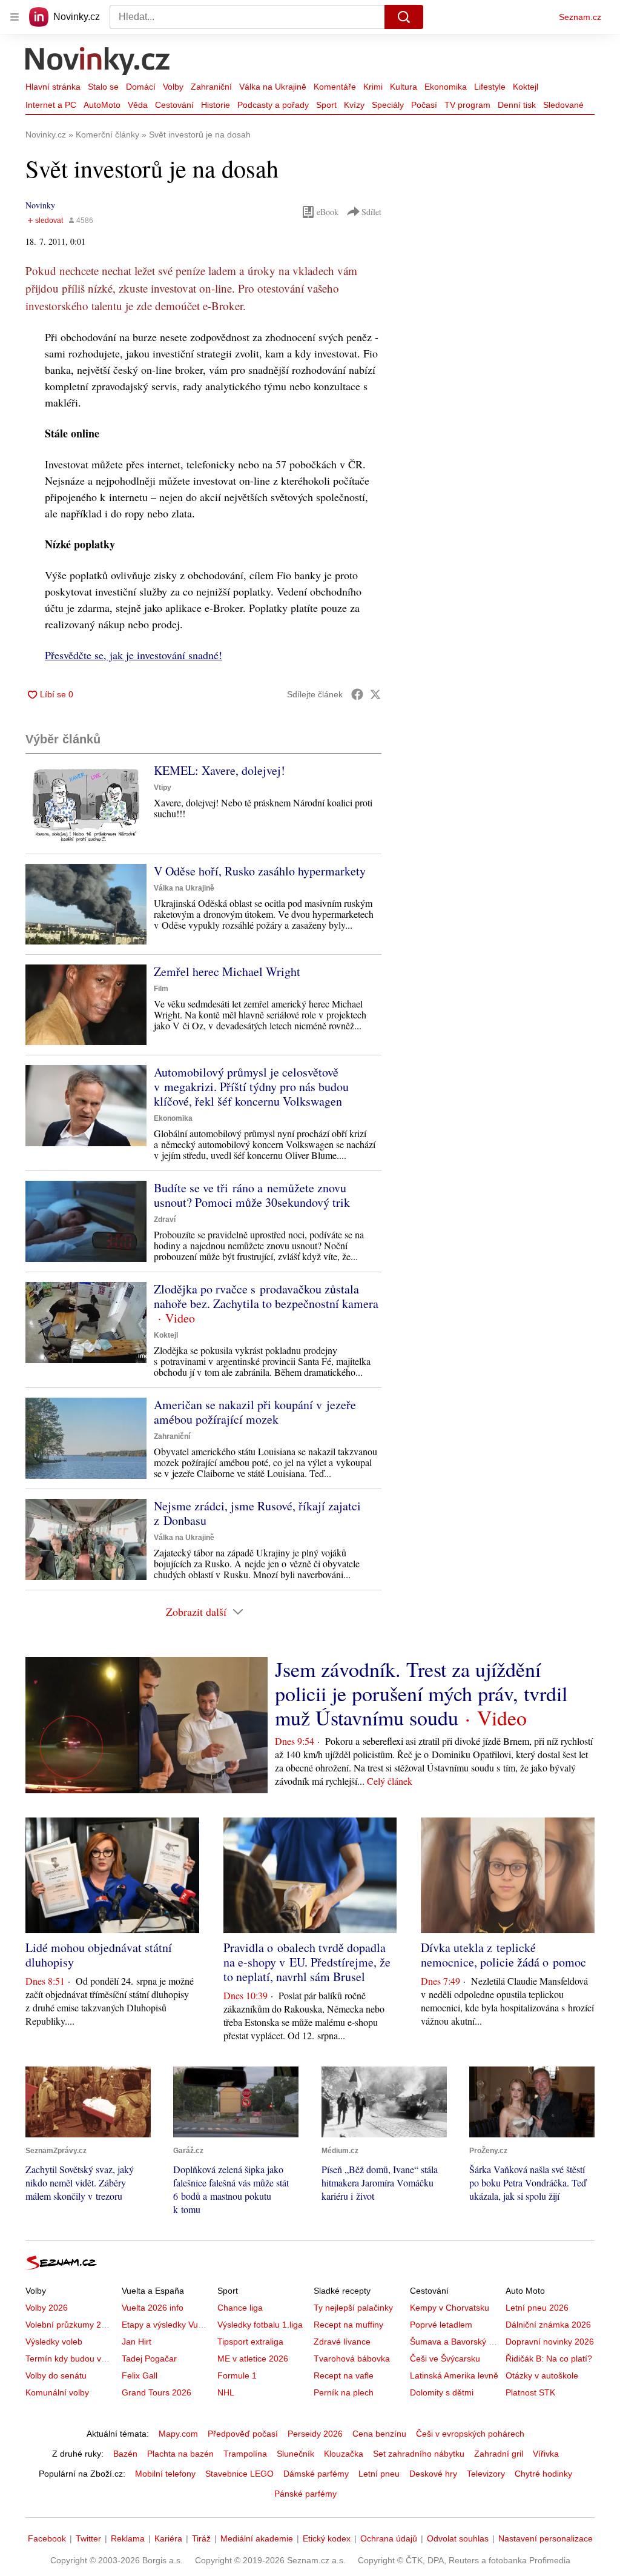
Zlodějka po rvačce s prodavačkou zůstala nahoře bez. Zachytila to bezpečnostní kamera (266, 1296)
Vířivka (546, 2454)
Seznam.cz (580, 17)
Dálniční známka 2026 (548, 2325)
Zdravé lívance (342, 2342)
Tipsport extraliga (250, 2342)
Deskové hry (433, 2474)
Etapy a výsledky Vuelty (167, 2325)
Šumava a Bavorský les (455, 2342)
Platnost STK (530, 2392)
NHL (226, 2392)
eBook (328, 212)
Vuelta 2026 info (153, 2308)
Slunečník (295, 2454)
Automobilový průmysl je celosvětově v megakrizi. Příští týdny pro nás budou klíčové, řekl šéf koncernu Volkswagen (251, 1087)
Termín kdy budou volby (71, 2359)
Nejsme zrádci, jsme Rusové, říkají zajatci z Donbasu (257, 1513)
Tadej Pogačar (149, 2359)
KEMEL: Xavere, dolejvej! (219, 770)
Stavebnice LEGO (239, 2474)
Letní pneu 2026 (537, 2308)
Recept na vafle (344, 2375)
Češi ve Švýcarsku (445, 2359)
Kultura (404, 87)
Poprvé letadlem (441, 2325)
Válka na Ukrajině (273, 87)
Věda (138, 105)
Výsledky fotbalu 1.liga (260, 2325)
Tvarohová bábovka (352, 2359)
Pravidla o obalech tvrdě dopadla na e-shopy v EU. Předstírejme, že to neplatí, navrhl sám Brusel (307, 1962)
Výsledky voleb (54, 2342)
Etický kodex (327, 2538)
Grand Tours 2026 (157, 2392)
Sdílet (371, 212)
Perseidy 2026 (315, 2434)
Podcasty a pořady (273, 105)
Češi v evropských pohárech (470, 2434)
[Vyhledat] (404, 17)
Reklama (128, 2538)
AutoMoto (102, 105)
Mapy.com (178, 2434)
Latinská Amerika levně (454, 2375)
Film (161, 989)
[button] (86, 804)
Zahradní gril (499, 2454)
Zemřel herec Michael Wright (227, 971)
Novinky (40, 205)
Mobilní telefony (165, 2474)
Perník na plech (344, 2392)
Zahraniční (211, 87)
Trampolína (245, 2454)
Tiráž (201, 2538)
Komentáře (335, 87)
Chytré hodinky (543, 2474)
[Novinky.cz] (98, 62)
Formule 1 (237, 2375)
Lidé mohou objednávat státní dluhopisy (99, 1955)
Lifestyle (490, 87)
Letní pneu (379, 2474)
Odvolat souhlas (458, 2538)
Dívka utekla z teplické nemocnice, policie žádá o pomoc (503, 1955)
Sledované (563, 105)
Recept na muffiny (348, 2325)
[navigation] (15, 17)
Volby (173, 87)
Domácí (141, 87)
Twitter (88, 2538)
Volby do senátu (56, 2375)
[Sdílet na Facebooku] (357, 694)
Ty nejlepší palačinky (353, 2308)
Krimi (373, 87)
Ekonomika (446, 87)
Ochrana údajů (389, 2538)
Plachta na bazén (180, 2454)
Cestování (174, 105)
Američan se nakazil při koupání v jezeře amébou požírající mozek (255, 1412)
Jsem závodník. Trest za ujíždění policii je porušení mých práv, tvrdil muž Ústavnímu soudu (421, 1693)
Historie (216, 105)
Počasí (424, 105)
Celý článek (390, 1781)
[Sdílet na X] (375, 694)
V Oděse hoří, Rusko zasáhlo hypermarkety (260, 871)
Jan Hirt (137, 2342)
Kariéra (168, 2538)
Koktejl (526, 87)
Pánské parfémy (305, 2494)
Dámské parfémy (316, 2474)
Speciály (388, 105)
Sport (326, 105)
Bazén (125, 2454)
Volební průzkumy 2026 (71, 2325)
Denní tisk (517, 105)
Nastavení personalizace (546, 2538)
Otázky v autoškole (542, 2375)
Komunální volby (57, 2392)
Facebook (47, 2538)
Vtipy (163, 788)
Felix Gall (140, 2375)
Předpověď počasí (243, 2434)
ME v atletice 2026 (253, 2359)
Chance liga (240, 2308)
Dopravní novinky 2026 (550, 2342)
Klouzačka (344, 2454)
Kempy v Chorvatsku (450, 2308)
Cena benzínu (379, 2434)
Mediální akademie (257, 2538)
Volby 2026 (47, 2308)
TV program (467, 105)
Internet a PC (51, 105)
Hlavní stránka (53, 87)
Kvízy (354, 105)
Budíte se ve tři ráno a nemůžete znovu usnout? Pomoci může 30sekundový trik (252, 1195)
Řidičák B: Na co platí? (549, 2359)
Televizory (486, 2474)
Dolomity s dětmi (442, 2392)
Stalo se (103, 87)
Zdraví (165, 1220)
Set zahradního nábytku (419, 2454)
